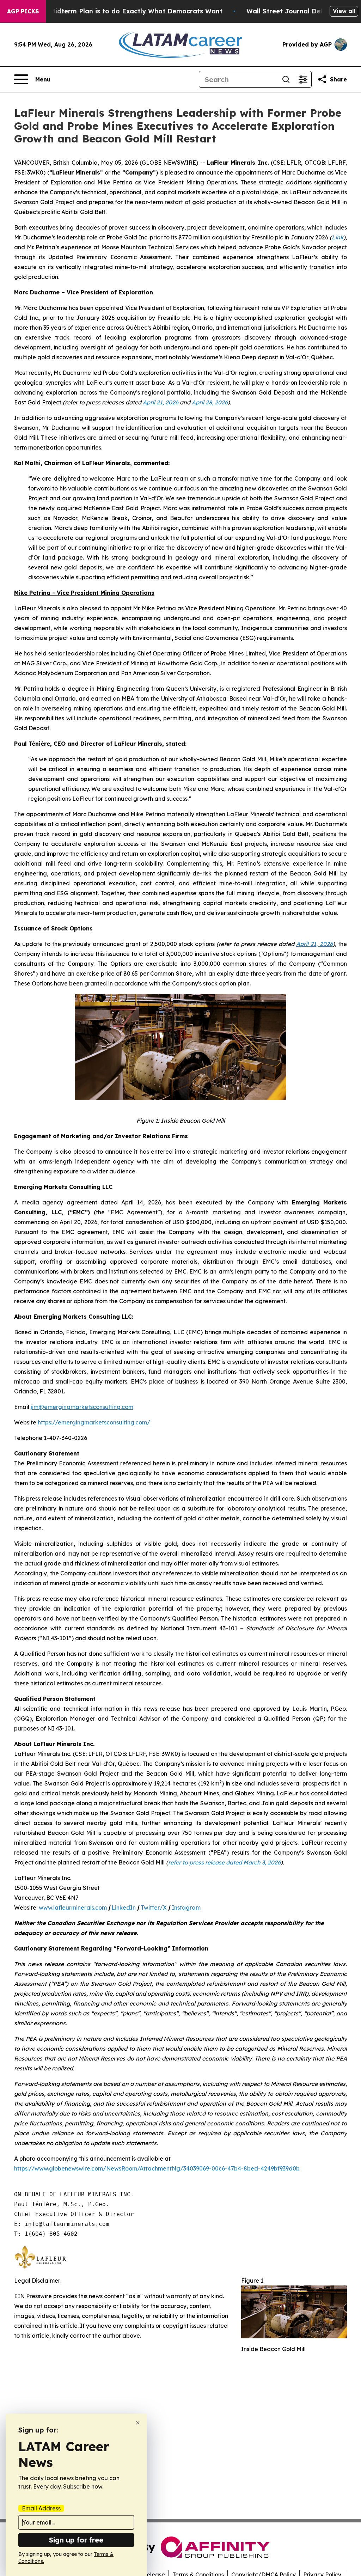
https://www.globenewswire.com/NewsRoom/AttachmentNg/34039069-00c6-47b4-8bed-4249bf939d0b (157, 2168)
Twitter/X (154, 1907)
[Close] (138, 2423)
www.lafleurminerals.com (73, 1907)
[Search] (286, 79)
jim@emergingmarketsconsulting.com (82, 1407)
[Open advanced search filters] (303, 79)
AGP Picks (23, 11)
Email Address (41, 2508)
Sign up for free (76, 2540)
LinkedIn (124, 1907)
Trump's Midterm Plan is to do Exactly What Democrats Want (122, 11)
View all (344, 11)
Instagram (186, 1907)
